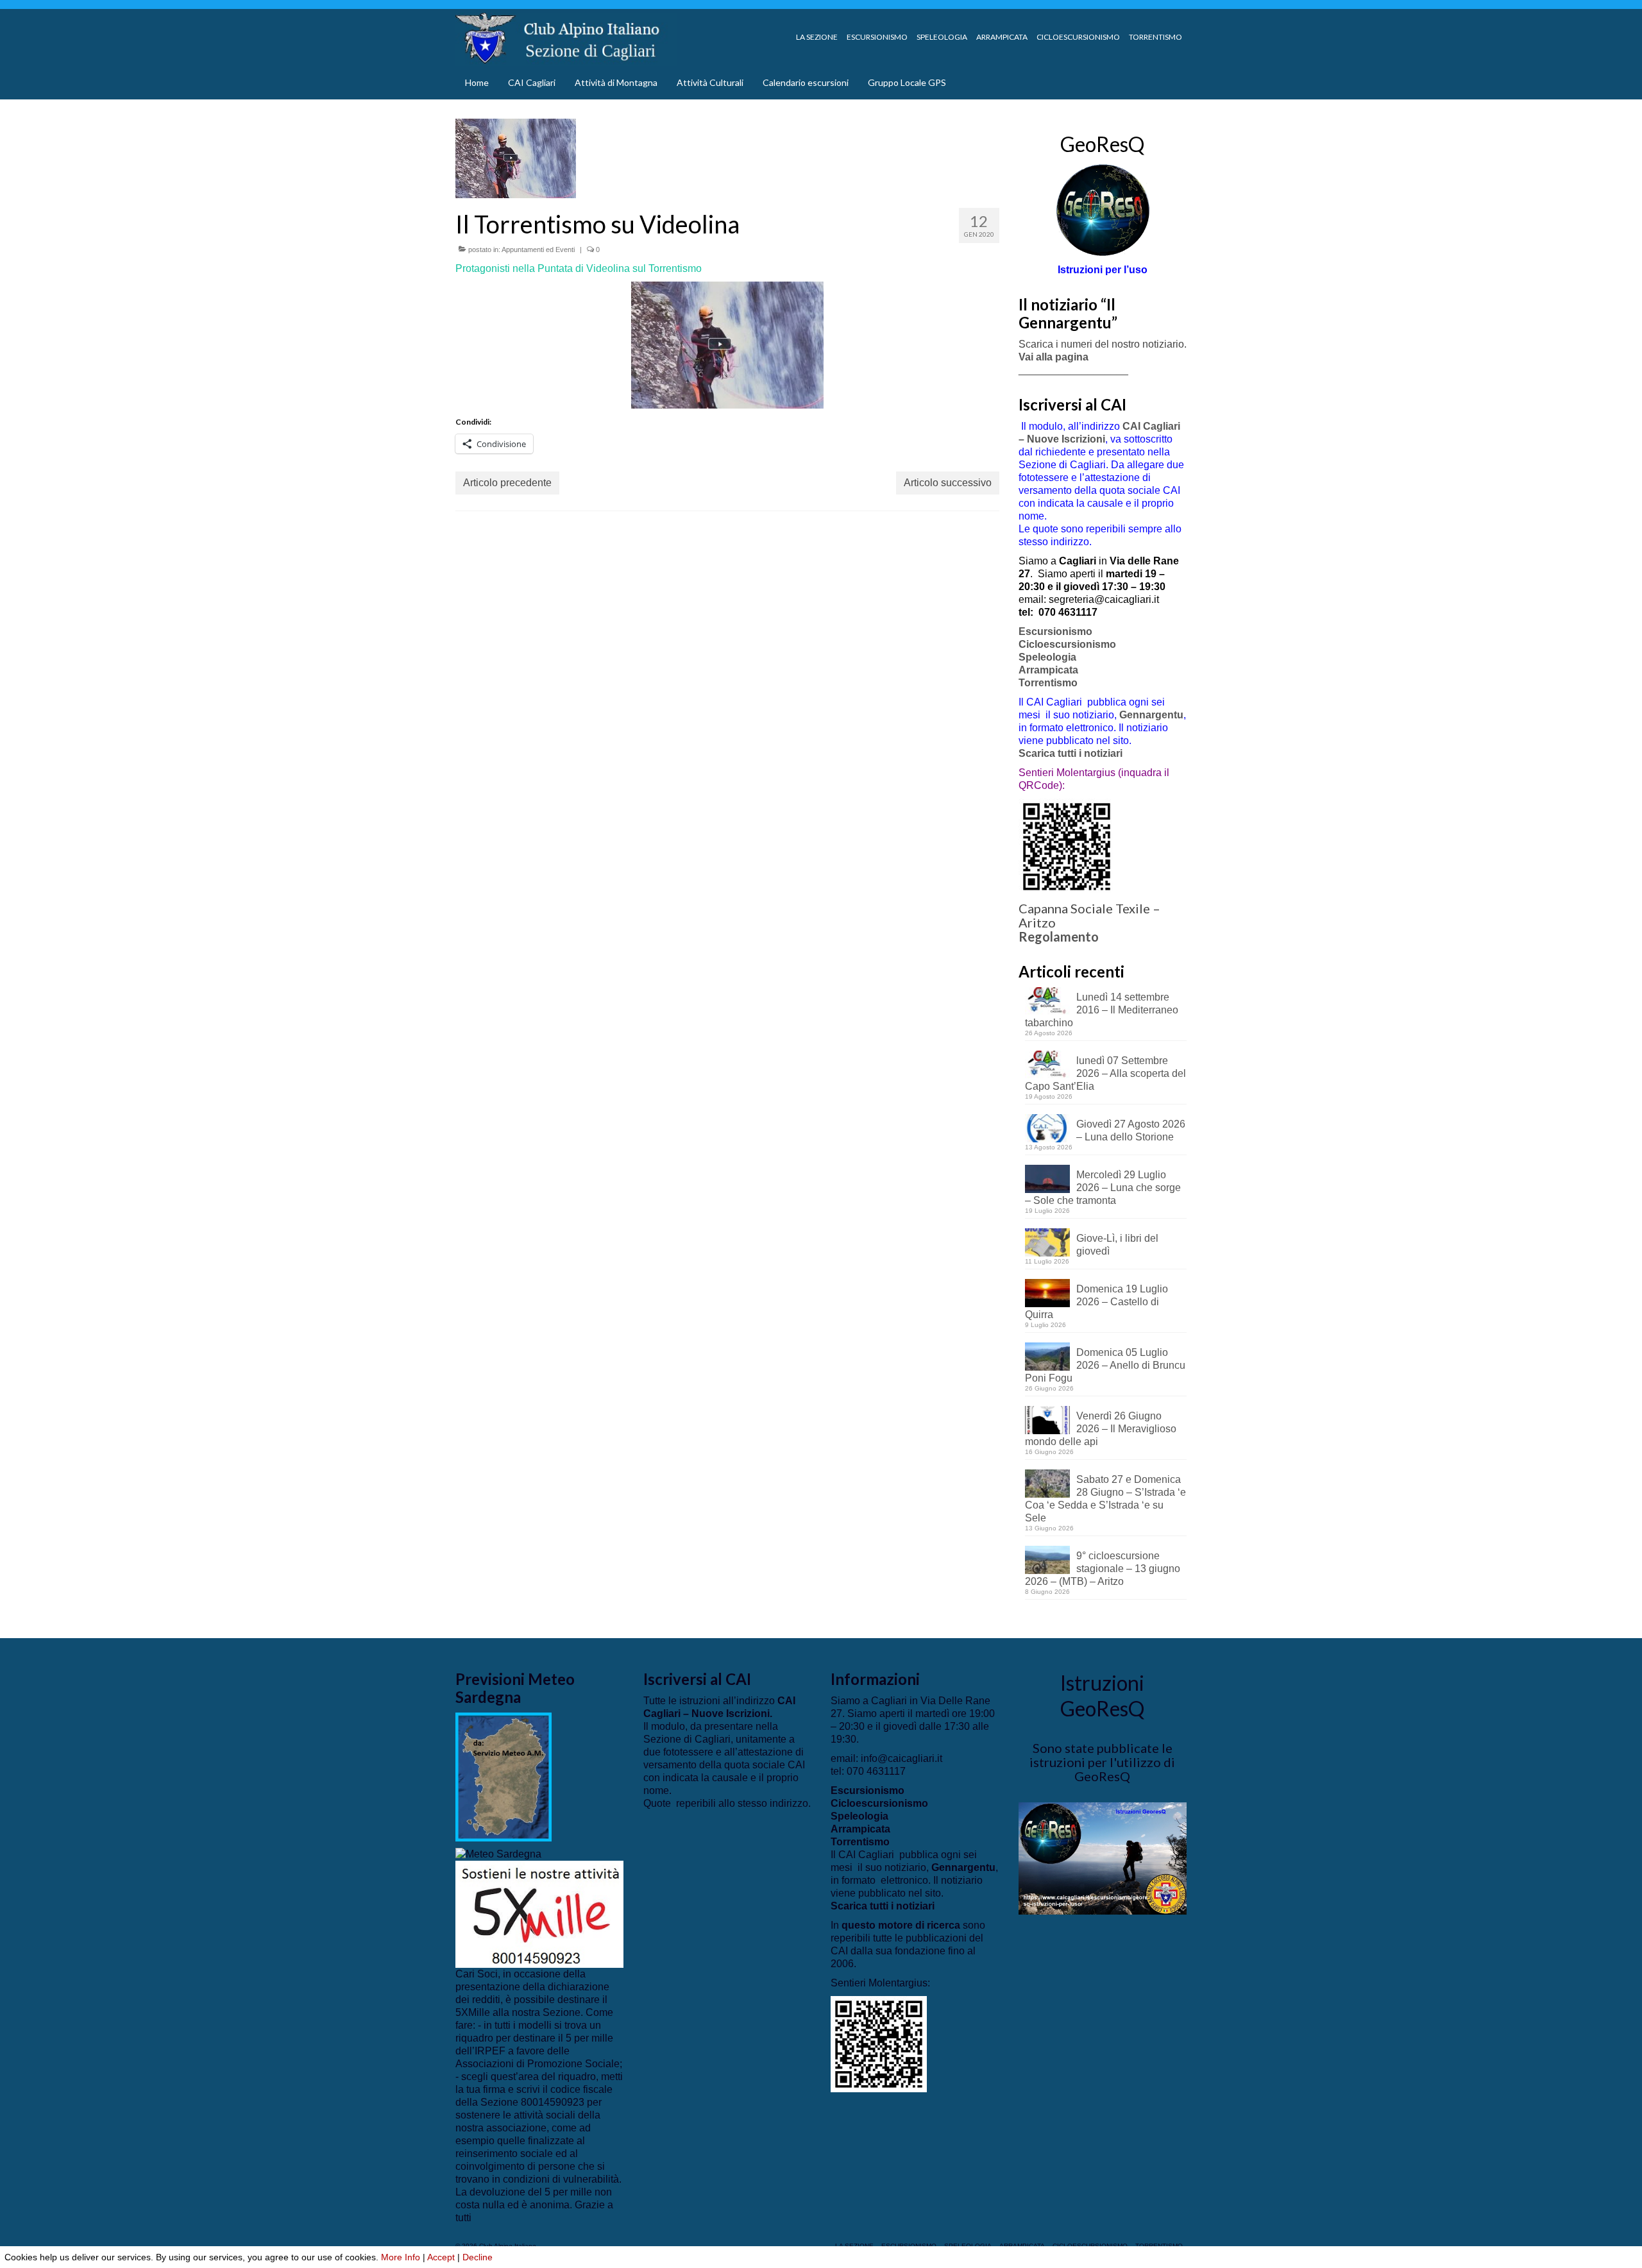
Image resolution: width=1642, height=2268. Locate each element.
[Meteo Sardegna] (498, 1854)
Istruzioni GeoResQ (1102, 1696)
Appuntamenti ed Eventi (538, 250)
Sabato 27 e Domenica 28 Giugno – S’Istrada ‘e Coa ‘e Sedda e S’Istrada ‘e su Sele (1105, 1499)
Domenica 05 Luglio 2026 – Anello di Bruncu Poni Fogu (1105, 1365)
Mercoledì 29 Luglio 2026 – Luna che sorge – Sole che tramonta (1103, 1188)
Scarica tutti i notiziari (1072, 753)
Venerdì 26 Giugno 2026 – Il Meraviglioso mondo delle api (1101, 1429)
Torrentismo (1048, 683)
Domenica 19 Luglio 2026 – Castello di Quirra (1096, 1302)
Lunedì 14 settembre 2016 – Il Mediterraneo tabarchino (1102, 1010)
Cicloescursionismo (1067, 644)
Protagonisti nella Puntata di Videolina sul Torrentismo (579, 268)
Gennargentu (1151, 715)
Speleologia (1047, 657)
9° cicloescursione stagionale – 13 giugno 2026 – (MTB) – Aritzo (1103, 1569)
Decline (478, 2257)
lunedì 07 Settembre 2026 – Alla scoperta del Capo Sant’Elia (1105, 1073)
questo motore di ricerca (901, 1925)
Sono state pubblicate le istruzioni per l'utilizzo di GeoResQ (1102, 1762)
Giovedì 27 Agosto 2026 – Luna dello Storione (1131, 1130)
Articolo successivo (948, 483)
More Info (401, 2257)
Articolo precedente (507, 483)
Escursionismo (1055, 631)
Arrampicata (1048, 670)
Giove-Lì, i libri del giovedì (1117, 1245)
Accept (441, 2257)
